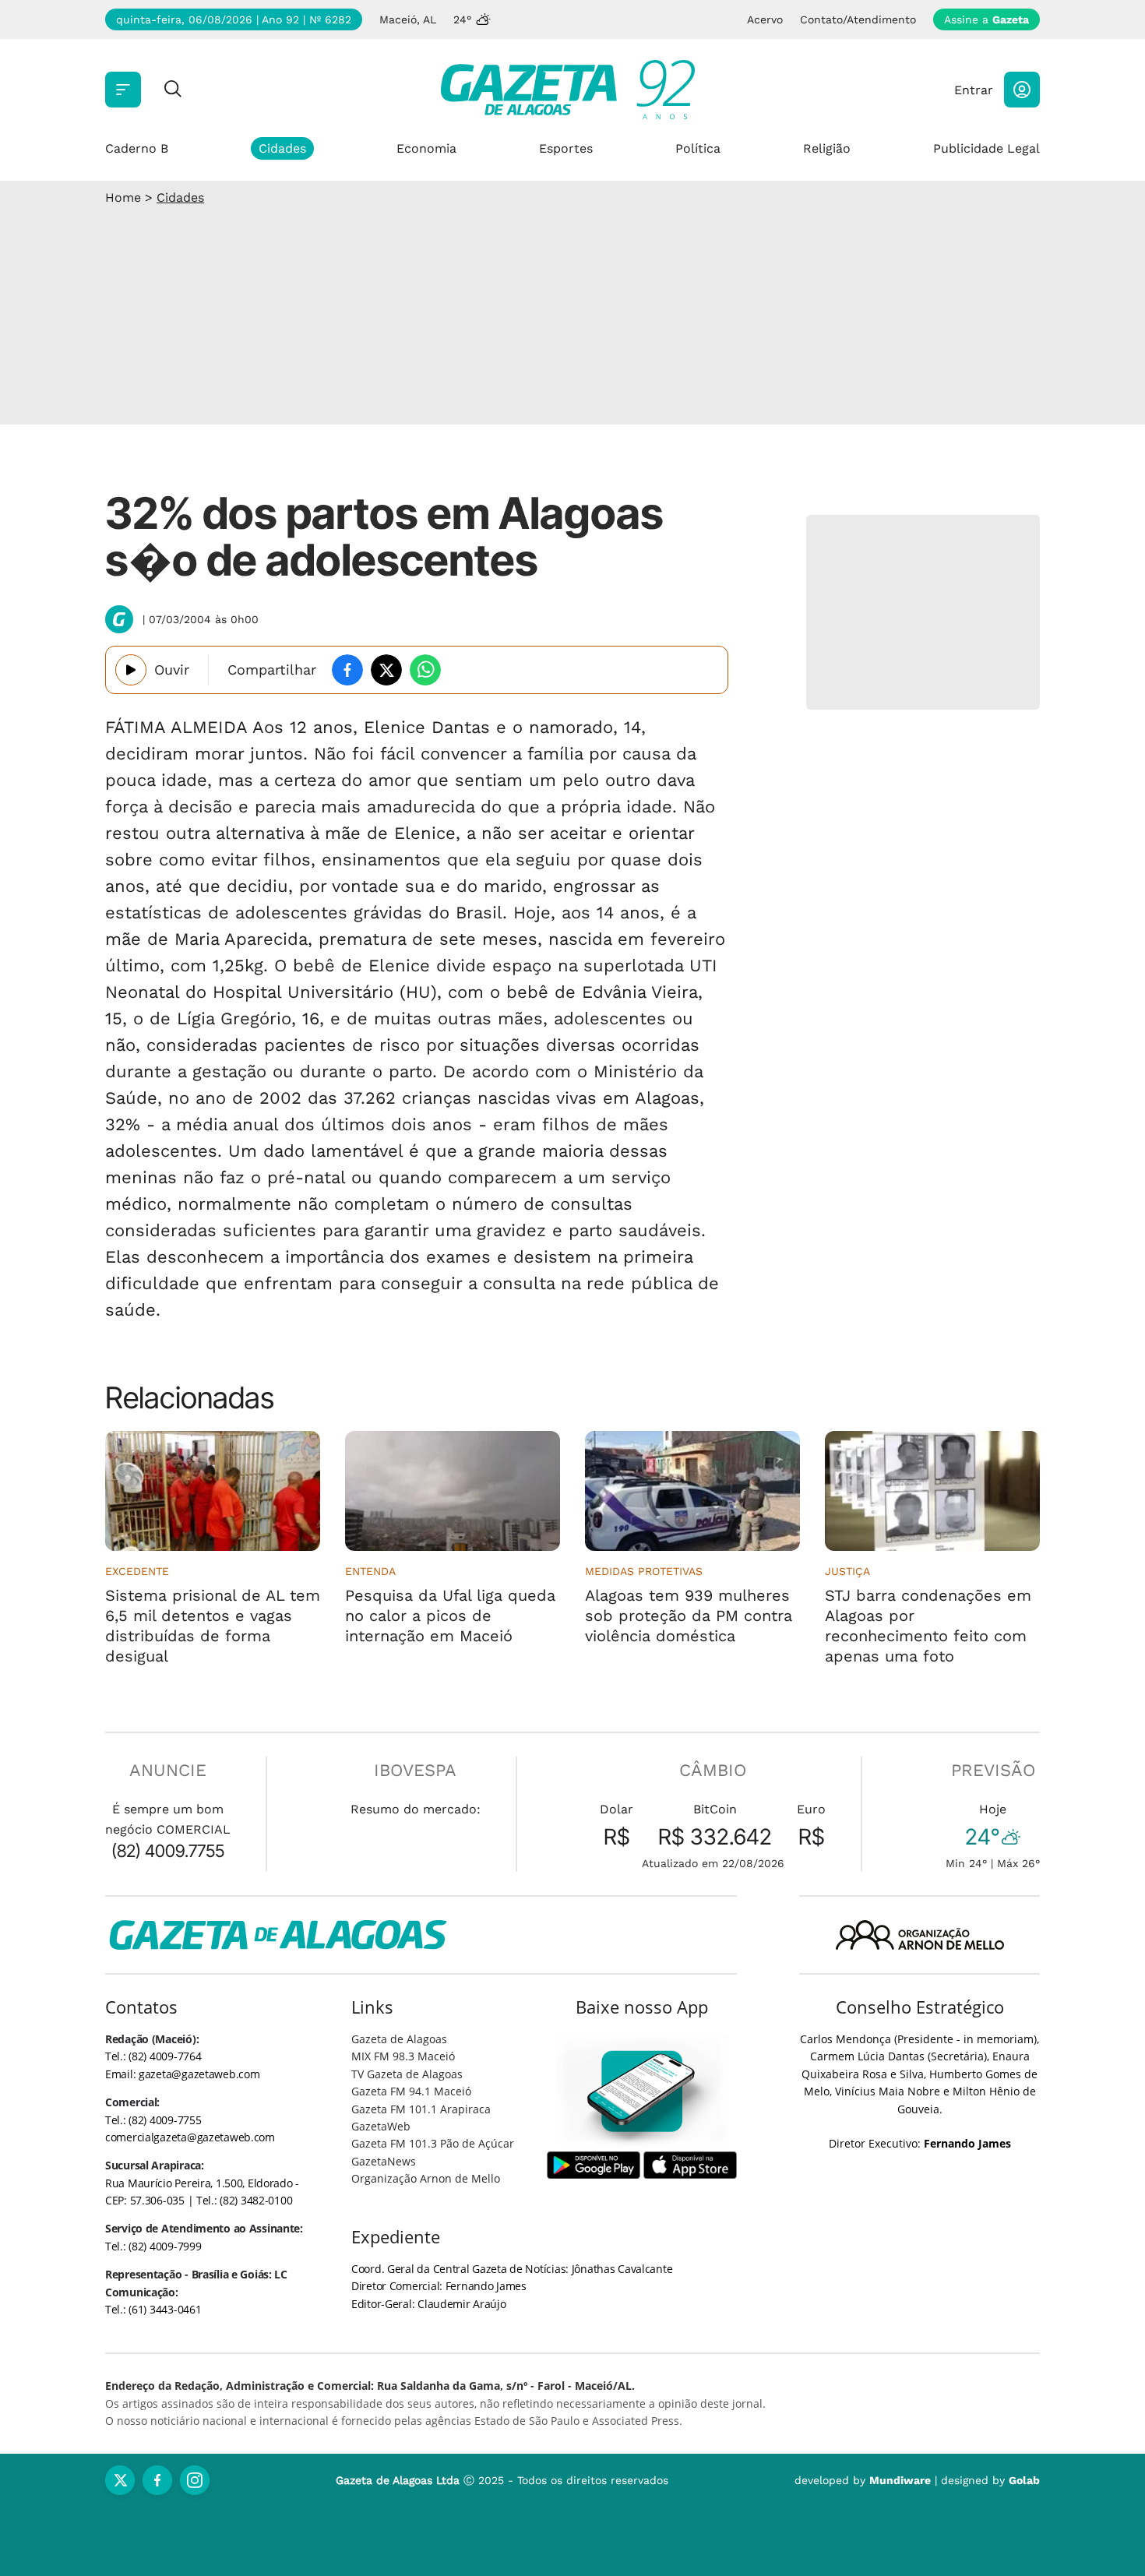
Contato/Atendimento (858, 19)
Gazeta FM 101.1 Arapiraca (421, 2109)
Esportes (566, 148)
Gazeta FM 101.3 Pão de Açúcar (433, 2143)
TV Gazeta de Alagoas (407, 2074)
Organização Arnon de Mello (426, 2178)
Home (123, 197)
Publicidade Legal (986, 148)
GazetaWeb (381, 2126)
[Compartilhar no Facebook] (347, 670)
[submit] (173, 90)
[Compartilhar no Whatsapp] (425, 670)
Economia (426, 148)
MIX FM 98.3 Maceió (403, 2056)
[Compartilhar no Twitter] (386, 670)
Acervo (765, 19)
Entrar (974, 90)
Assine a (986, 19)
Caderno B (137, 148)
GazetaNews (384, 2161)
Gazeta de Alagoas (399, 2039)
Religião (827, 148)
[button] (1022, 90)
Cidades (282, 148)
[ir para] (642, 2091)
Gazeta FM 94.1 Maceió (411, 2091)
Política (698, 148)
